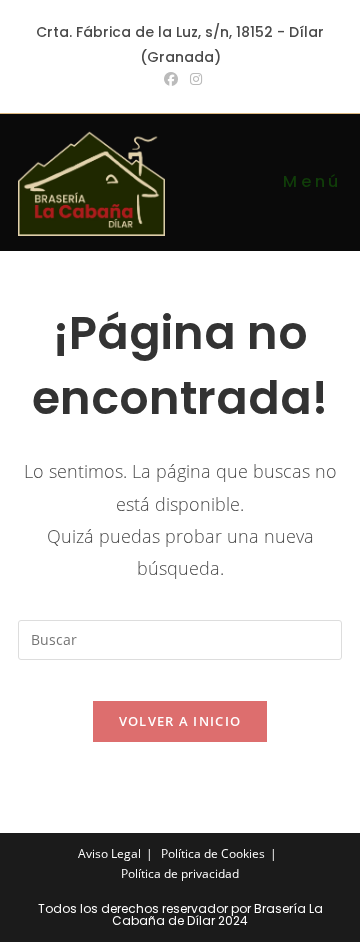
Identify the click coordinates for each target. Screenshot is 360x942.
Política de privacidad (180, 873)
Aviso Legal (109, 853)
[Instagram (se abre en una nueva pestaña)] (193, 79)
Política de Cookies (213, 853)
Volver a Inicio (180, 721)
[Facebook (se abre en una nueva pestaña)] (171, 79)
